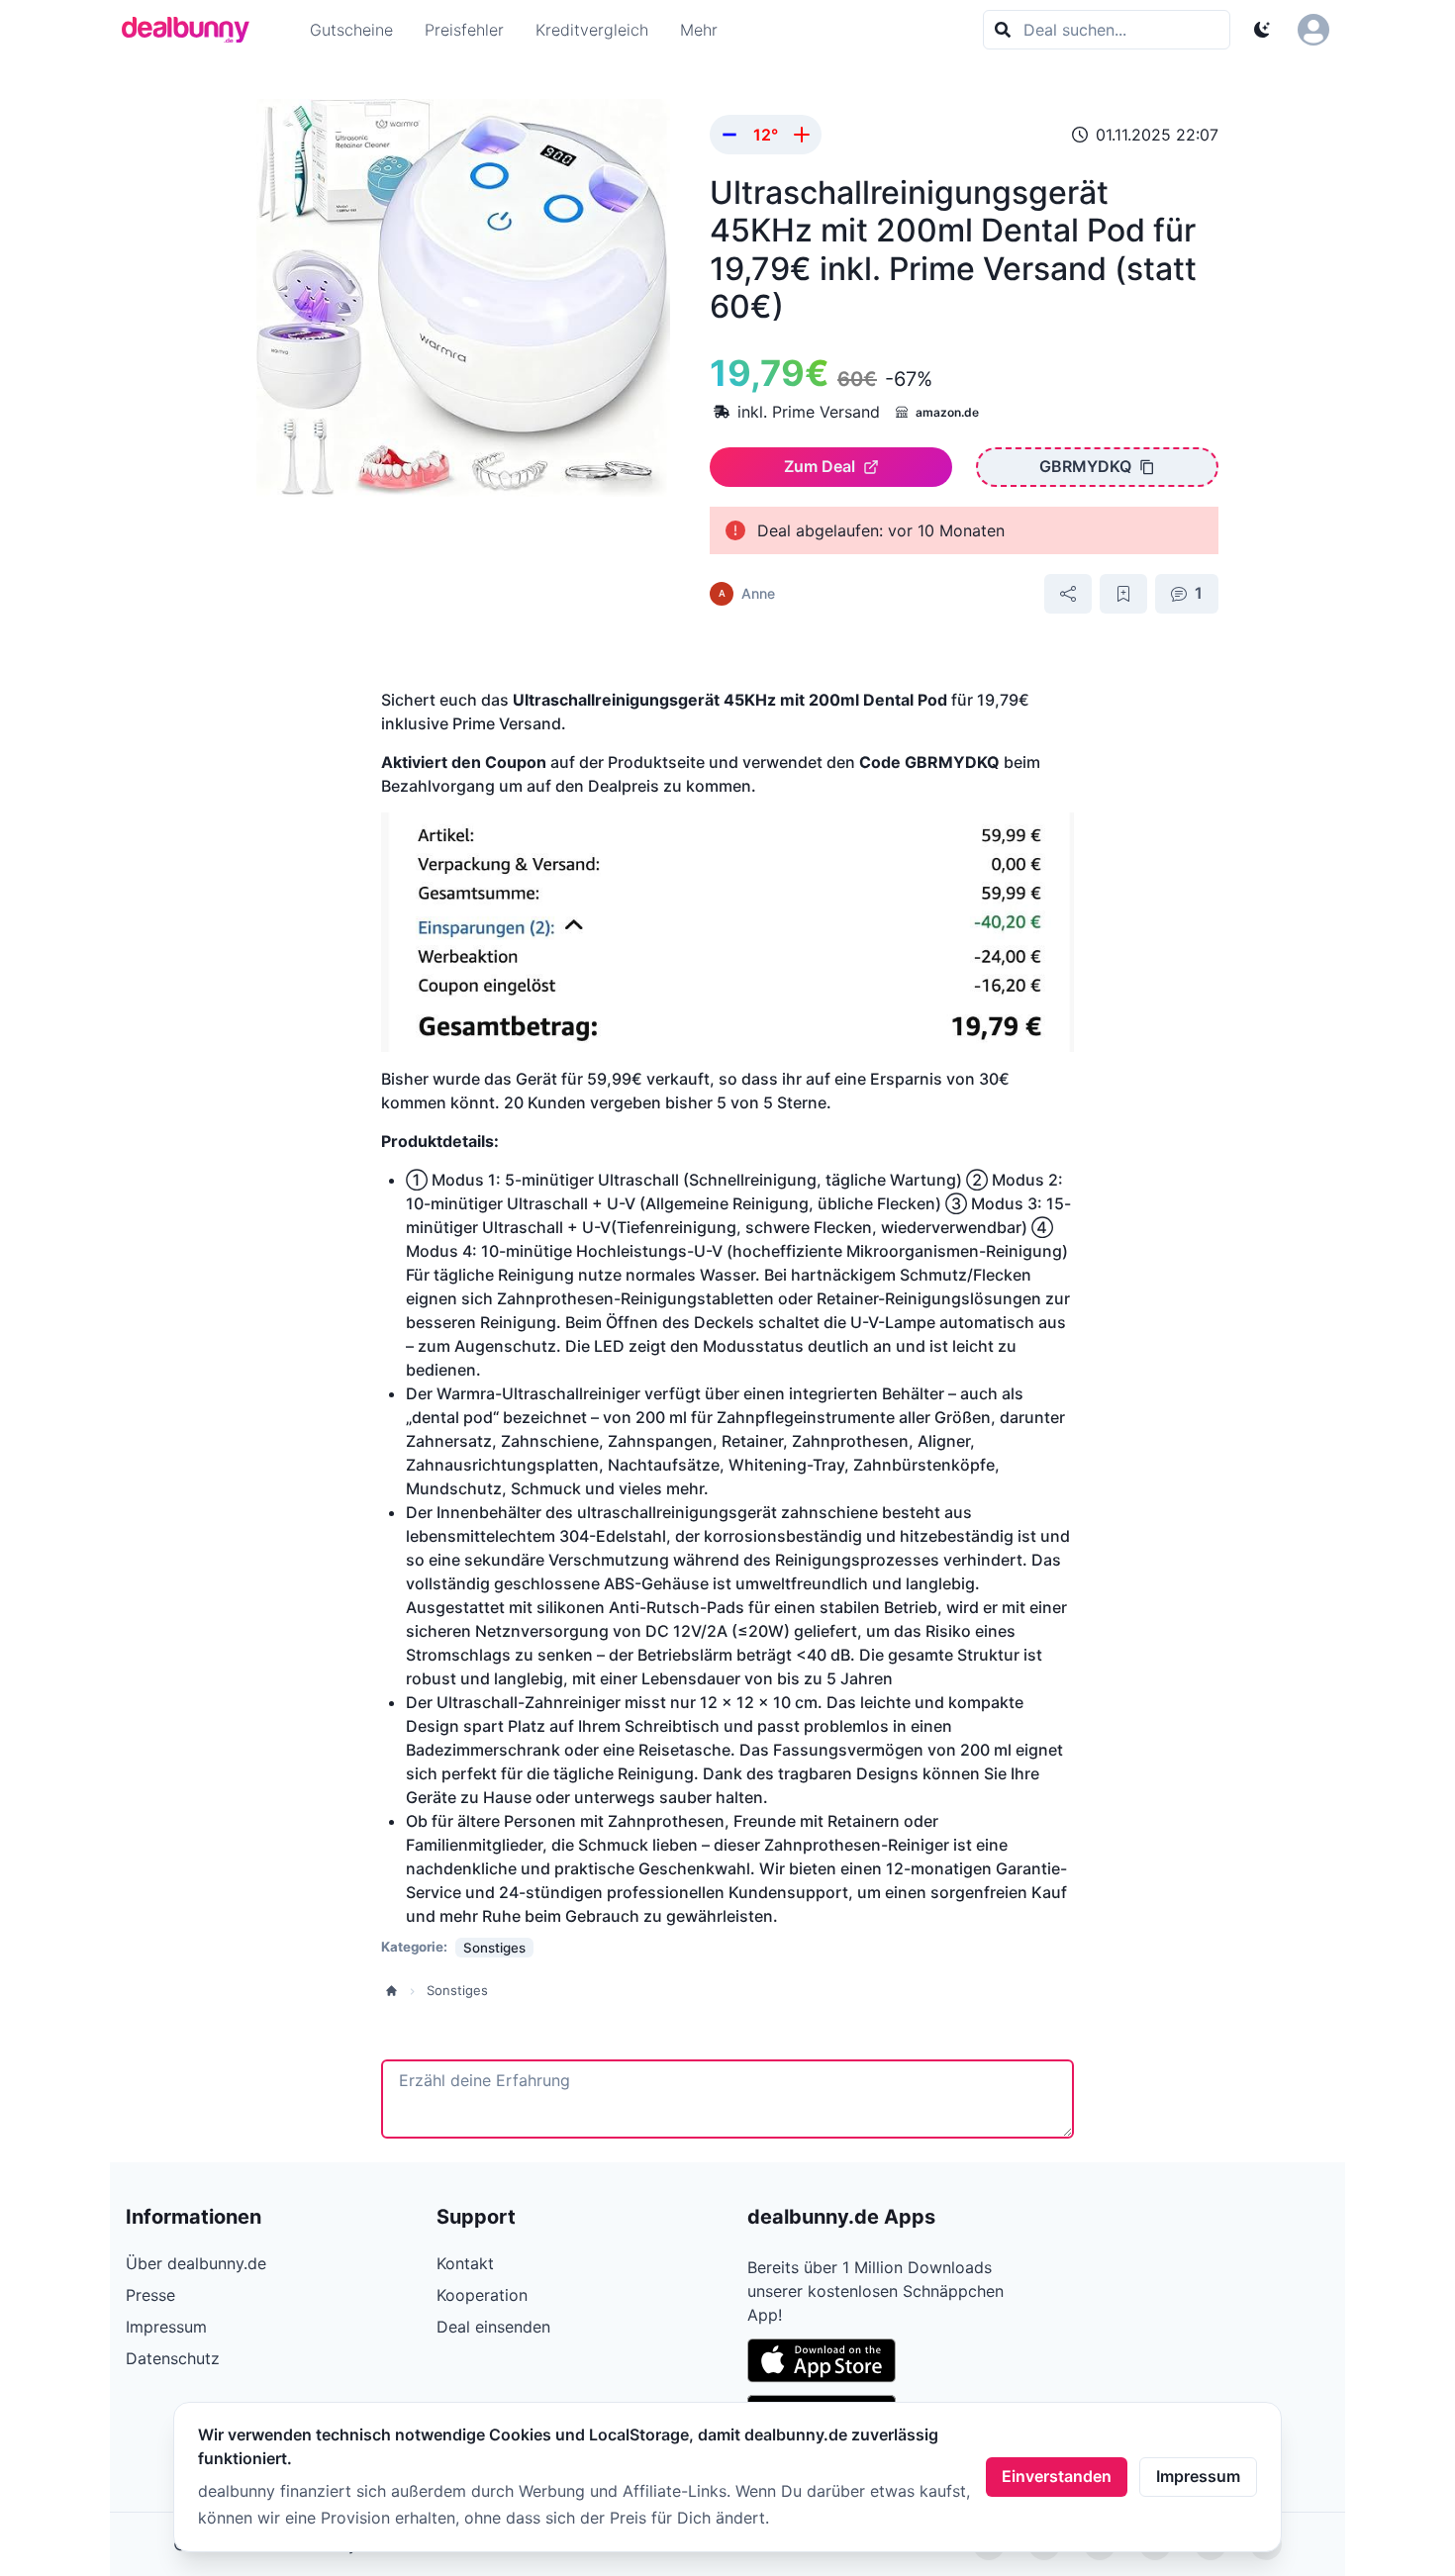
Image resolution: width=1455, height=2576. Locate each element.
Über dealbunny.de (196, 2263)
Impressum (1198, 2476)
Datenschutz (173, 2358)
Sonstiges (457, 1990)
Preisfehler (464, 30)
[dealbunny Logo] (192, 30)
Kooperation (482, 2295)
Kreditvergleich (592, 30)
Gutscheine (351, 30)
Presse (150, 2295)
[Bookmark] (1123, 594)
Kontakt (465, 2263)
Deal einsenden (493, 2327)
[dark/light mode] (1262, 30)
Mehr (699, 30)
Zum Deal (820, 466)
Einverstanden (1057, 2476)
